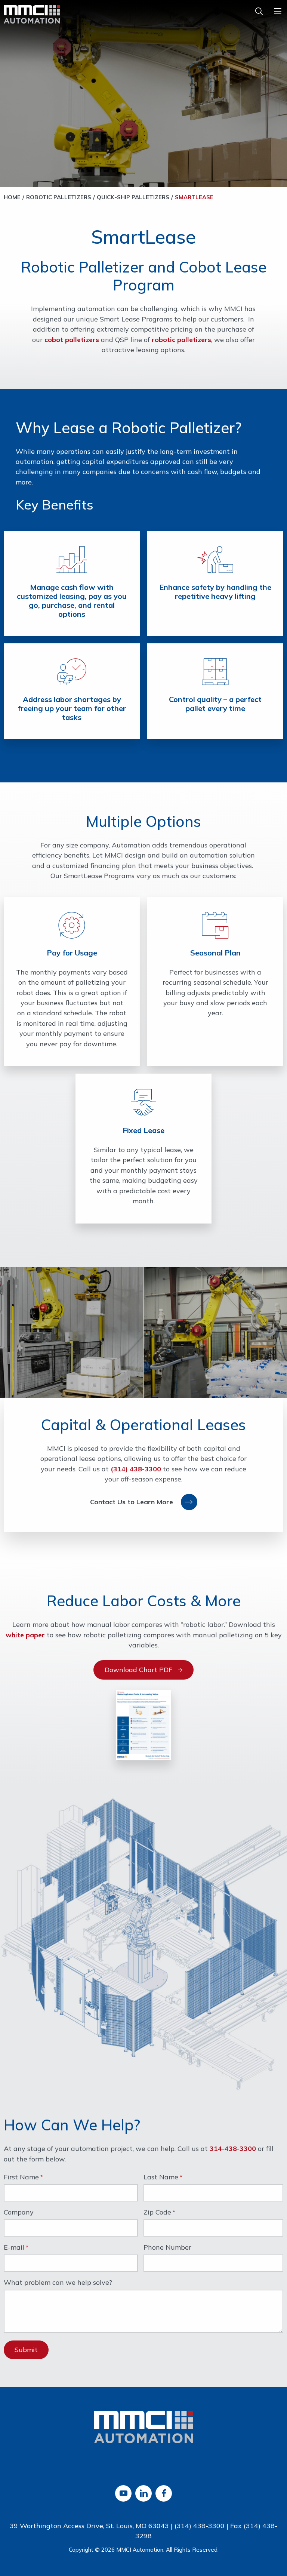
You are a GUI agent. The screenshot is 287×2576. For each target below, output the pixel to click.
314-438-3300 (233, 2149)
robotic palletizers (181, 340)
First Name (21, 2178)
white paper (25, 1635)
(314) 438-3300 (136, 1469)
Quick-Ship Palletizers (133, 197)
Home (12, 197)
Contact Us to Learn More (132, 1502)
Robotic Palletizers (59, 197)
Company (19, 2213)
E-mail (14, 2248)
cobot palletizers (72, 340)
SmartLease (194, 197)
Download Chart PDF (138, 1670)
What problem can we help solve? (58, 2283)
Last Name (161, 2178)
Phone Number (167, 2248)
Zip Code (157, 2213)
